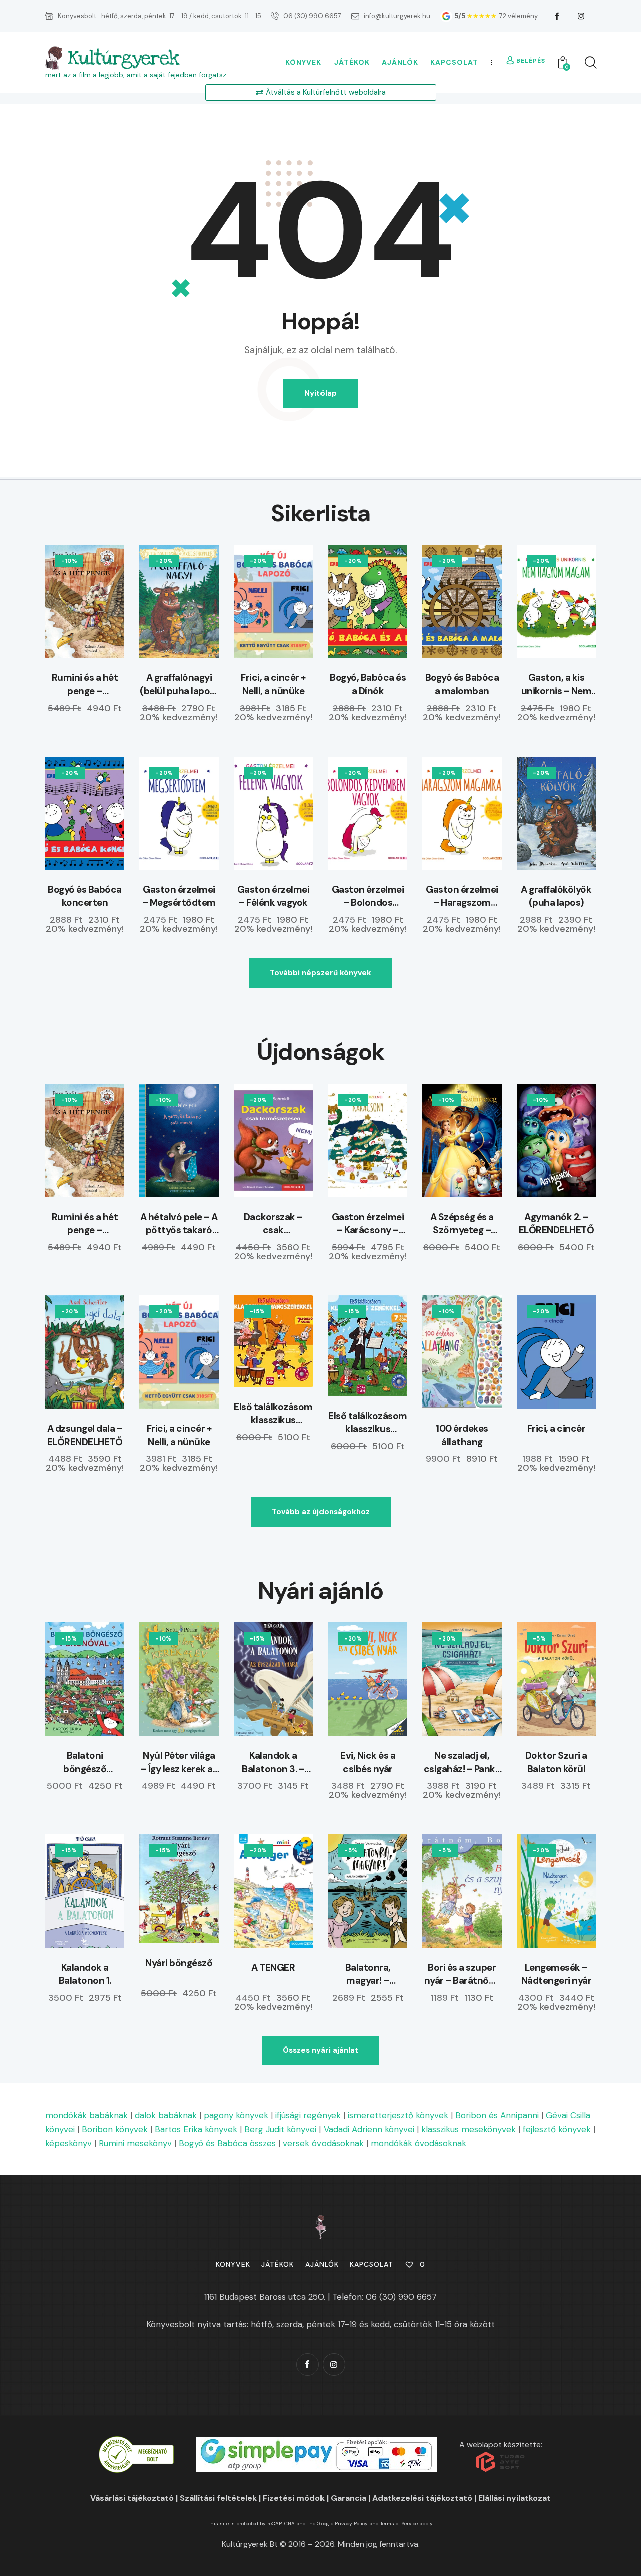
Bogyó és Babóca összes (227, 2143)
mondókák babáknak (86, 2115)
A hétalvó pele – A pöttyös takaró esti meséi (179, 1224)
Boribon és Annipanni (497, 2115)
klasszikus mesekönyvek (468, 2129)
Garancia (348, 2498)
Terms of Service (399, 2524)
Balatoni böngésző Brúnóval (85, 1763)
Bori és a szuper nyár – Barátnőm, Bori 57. (462, 1974)
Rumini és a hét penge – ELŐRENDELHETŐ (85, 685)
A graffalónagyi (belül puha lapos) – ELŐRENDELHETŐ (179, 685)
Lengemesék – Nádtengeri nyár (557, 1974)
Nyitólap (320, 393)
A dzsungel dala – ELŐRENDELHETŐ (85, 1435)
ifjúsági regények (308, 2115)
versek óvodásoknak (323, 2143)
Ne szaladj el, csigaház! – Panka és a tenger (462, 1763)
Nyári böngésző (179, 1963)
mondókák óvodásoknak (418, 2143)
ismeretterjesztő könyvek (398, 2115)
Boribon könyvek (115, 2129)
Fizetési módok (294, 2498)
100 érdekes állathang (462, 1435)
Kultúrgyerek (123, 58)
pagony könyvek (236, 2115)
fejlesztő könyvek (557, 2129)
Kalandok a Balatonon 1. (85, 1974)
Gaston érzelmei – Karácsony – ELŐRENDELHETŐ (368, 1224)
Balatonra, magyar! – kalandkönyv (368, 1974)
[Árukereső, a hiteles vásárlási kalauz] (136, 2443)
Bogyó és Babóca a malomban (462, 684)
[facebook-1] (557, 16)
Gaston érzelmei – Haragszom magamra (462, 897)
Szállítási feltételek (218, 2498)
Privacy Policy (351, 2524)
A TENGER (273, 1967)
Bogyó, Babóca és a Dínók (368, 684)
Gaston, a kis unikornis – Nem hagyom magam (556, 685)
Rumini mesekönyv (135, 2143)
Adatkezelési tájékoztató (422, 2498)
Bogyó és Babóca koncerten (85, 896)
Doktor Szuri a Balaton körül (556, 1762)
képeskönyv (68, 2143)
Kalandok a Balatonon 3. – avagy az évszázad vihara (274, 1763)
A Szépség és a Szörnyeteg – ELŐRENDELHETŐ (462, 1224)
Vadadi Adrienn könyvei (369, 2129)
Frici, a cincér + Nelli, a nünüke (273, 684)
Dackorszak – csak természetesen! (273, 1224)
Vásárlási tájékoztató (132, 2498)
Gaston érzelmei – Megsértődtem (179, 896)
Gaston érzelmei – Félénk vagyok (274, 896)
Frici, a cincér (557, 1428)
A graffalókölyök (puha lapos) (556, 896)
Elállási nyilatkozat (515, 2498)
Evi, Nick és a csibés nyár (368, 1762)
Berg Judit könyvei (280, 2129)
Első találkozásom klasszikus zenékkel (368, 1423)
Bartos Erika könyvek (196, 2129)
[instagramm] (581, 16)
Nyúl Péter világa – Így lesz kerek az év (179, 1763)
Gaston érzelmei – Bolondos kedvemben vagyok (368, 897)
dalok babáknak (166, 2115)
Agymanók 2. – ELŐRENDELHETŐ (557, 1224)
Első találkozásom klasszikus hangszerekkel (273, 1414)
